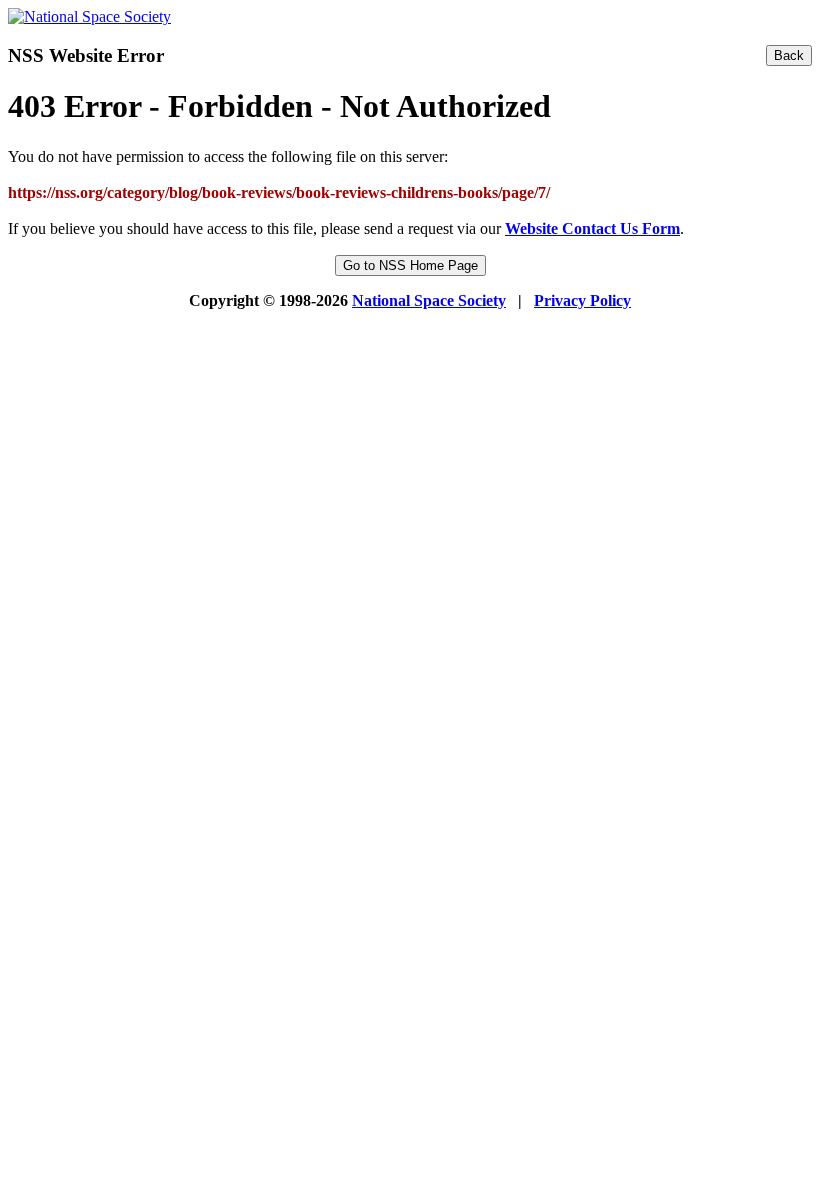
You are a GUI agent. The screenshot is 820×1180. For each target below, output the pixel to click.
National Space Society (429, 300)
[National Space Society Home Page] (89, 16)
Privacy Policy (582, 300)
